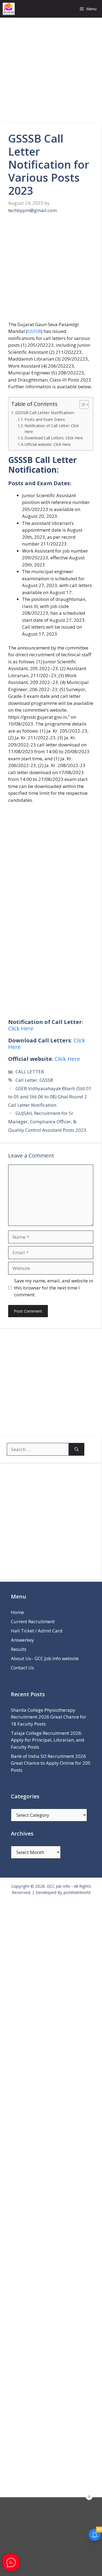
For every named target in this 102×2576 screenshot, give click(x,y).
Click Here (21, 1028)
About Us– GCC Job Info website (45, 1658)
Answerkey (22, 1640)
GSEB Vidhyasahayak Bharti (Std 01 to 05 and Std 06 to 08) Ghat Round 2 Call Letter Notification (50, 1097)
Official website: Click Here (48, 444)
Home (17, 1612)
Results (19, 1649)
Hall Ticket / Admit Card (37, 1631)
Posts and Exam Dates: (45, 419)
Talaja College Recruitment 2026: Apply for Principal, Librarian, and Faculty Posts (48, 1740)
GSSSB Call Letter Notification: (45, 412)
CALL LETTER (30, 1072)
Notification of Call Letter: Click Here (52, 429)
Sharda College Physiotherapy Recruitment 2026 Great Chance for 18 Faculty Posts (49, 1717)
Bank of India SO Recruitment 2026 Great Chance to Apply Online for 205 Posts (51, 1763)
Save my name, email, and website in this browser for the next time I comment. (54, 1288)
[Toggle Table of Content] (81, 405)
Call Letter (26, 1080)
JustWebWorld (77, 1892)
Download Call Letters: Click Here (54, 438)
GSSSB (34, 331)
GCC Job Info (58, 1886)
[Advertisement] (51, 71)
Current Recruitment (33, 1621)
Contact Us (22, 1668)
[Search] (77, 1449)
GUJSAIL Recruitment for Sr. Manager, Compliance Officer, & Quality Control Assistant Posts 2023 (47, 1121)
